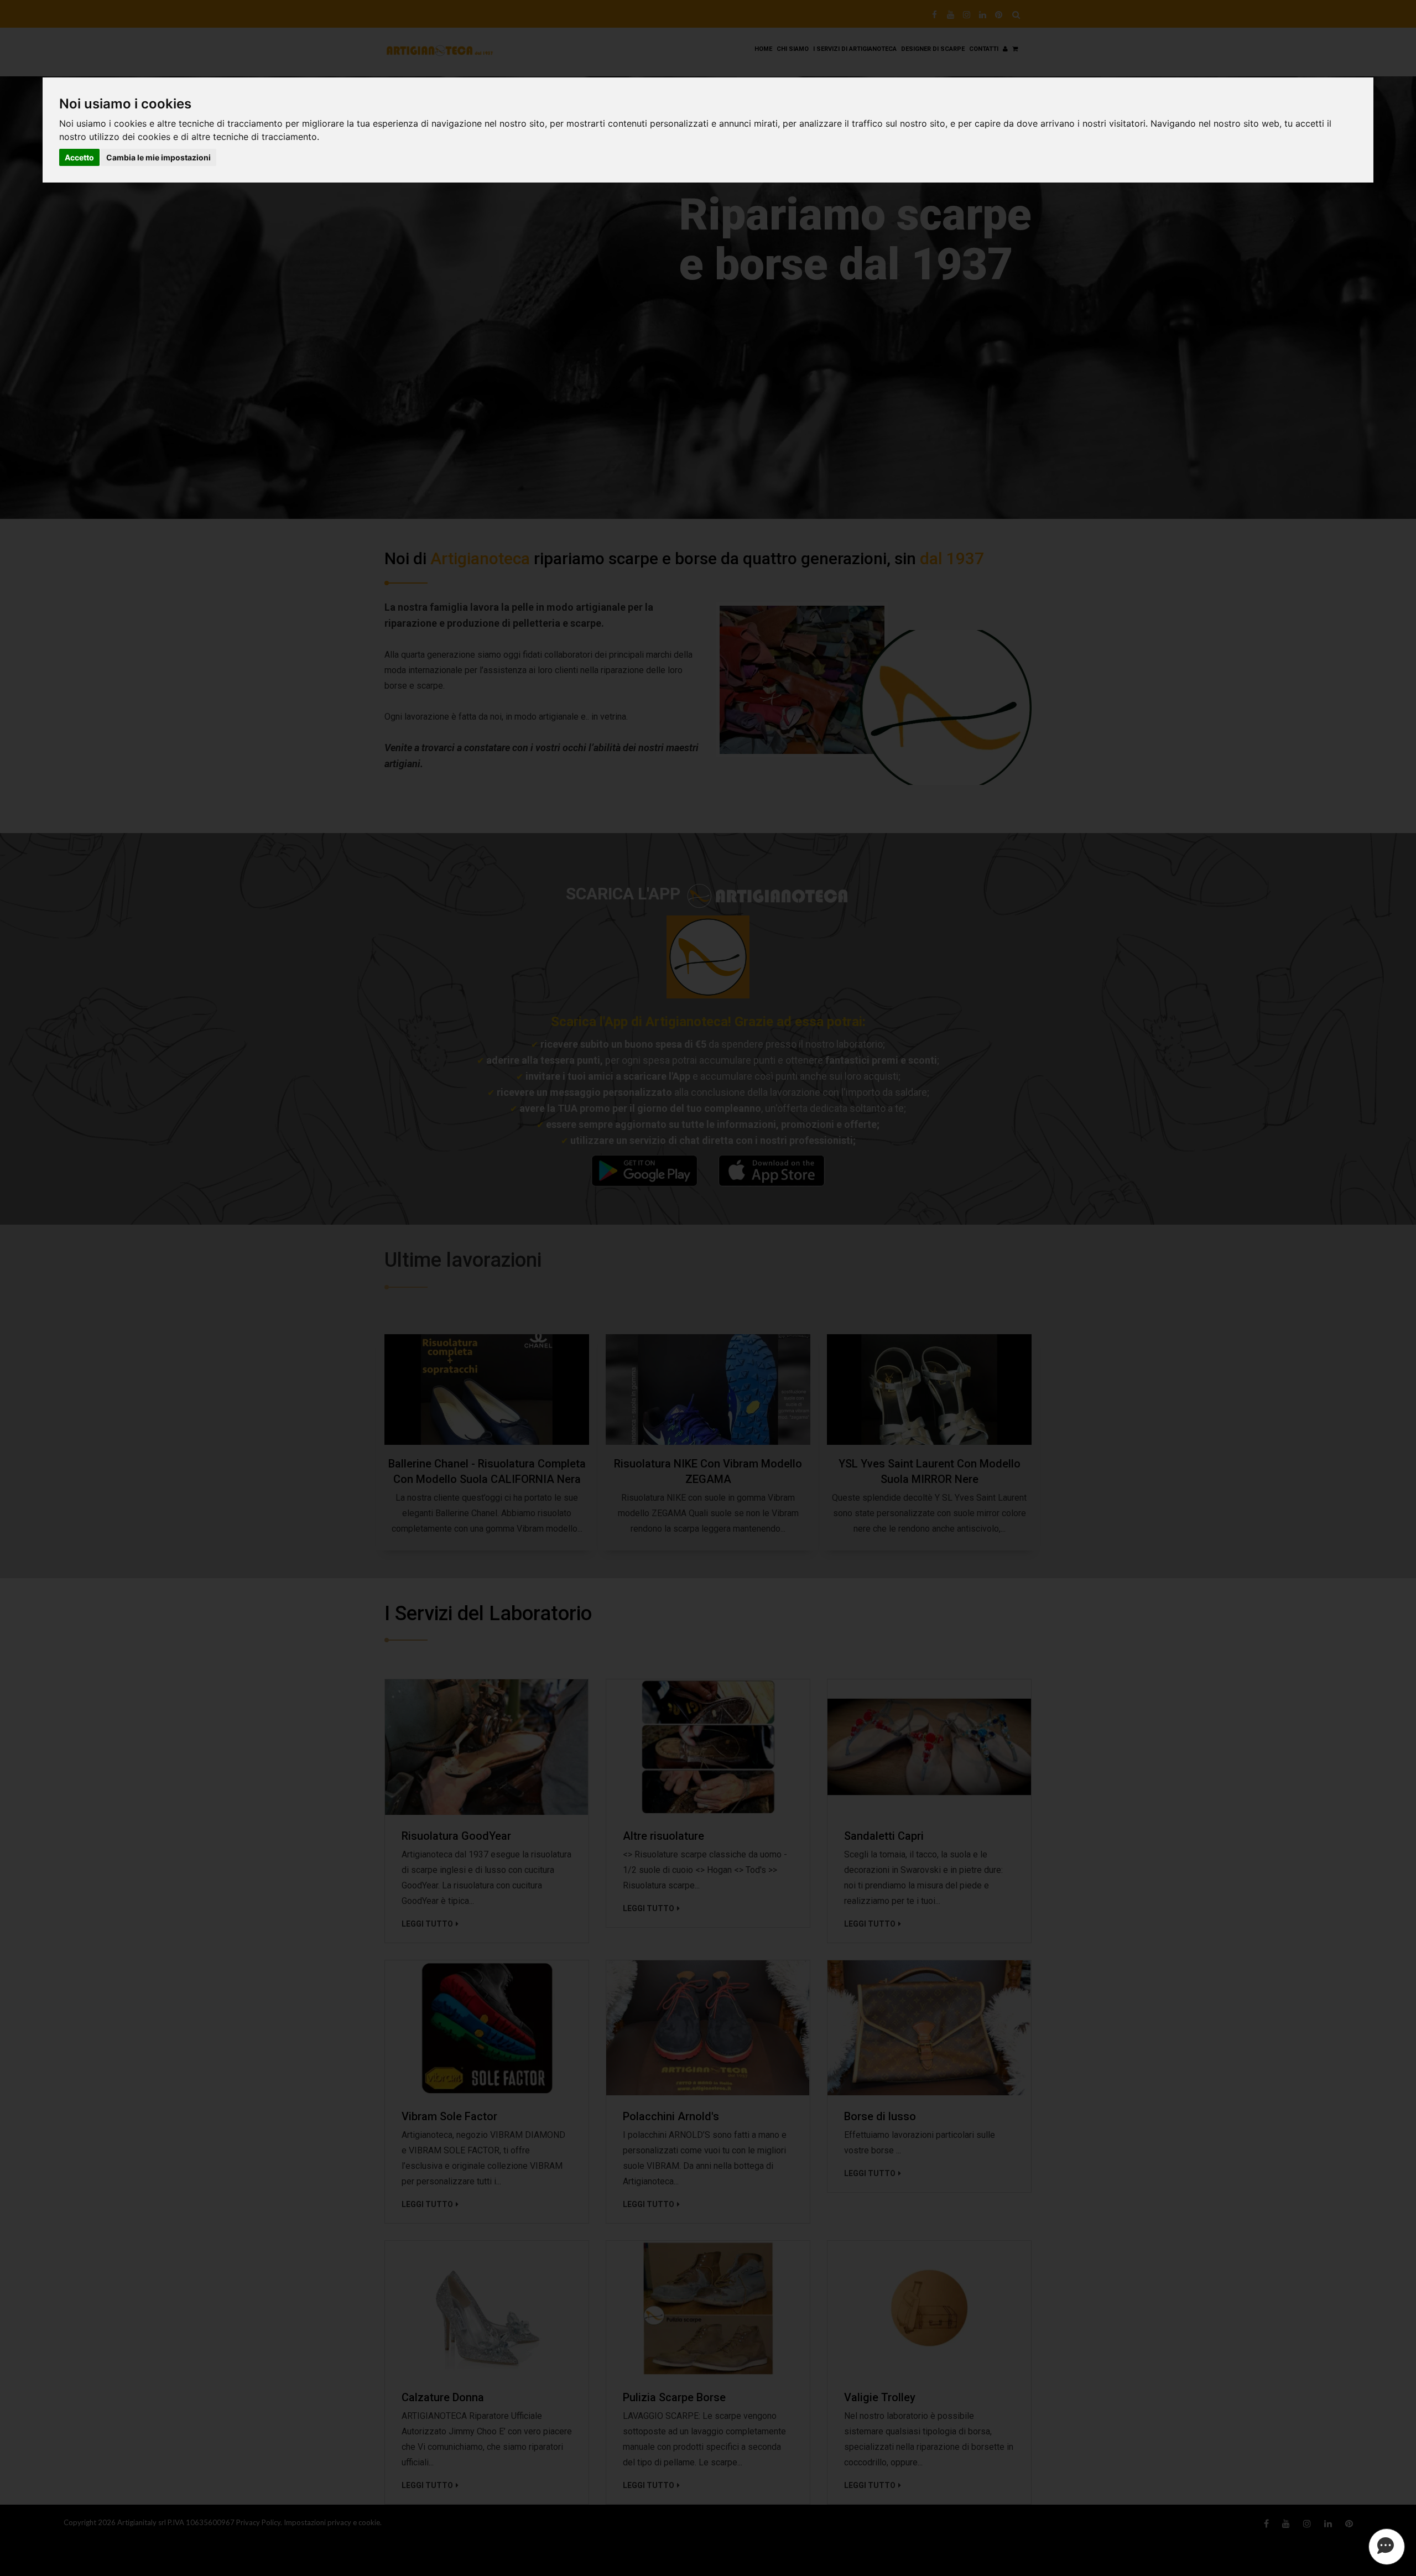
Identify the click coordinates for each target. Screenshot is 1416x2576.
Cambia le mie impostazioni (158, 157)
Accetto (79, 157)
